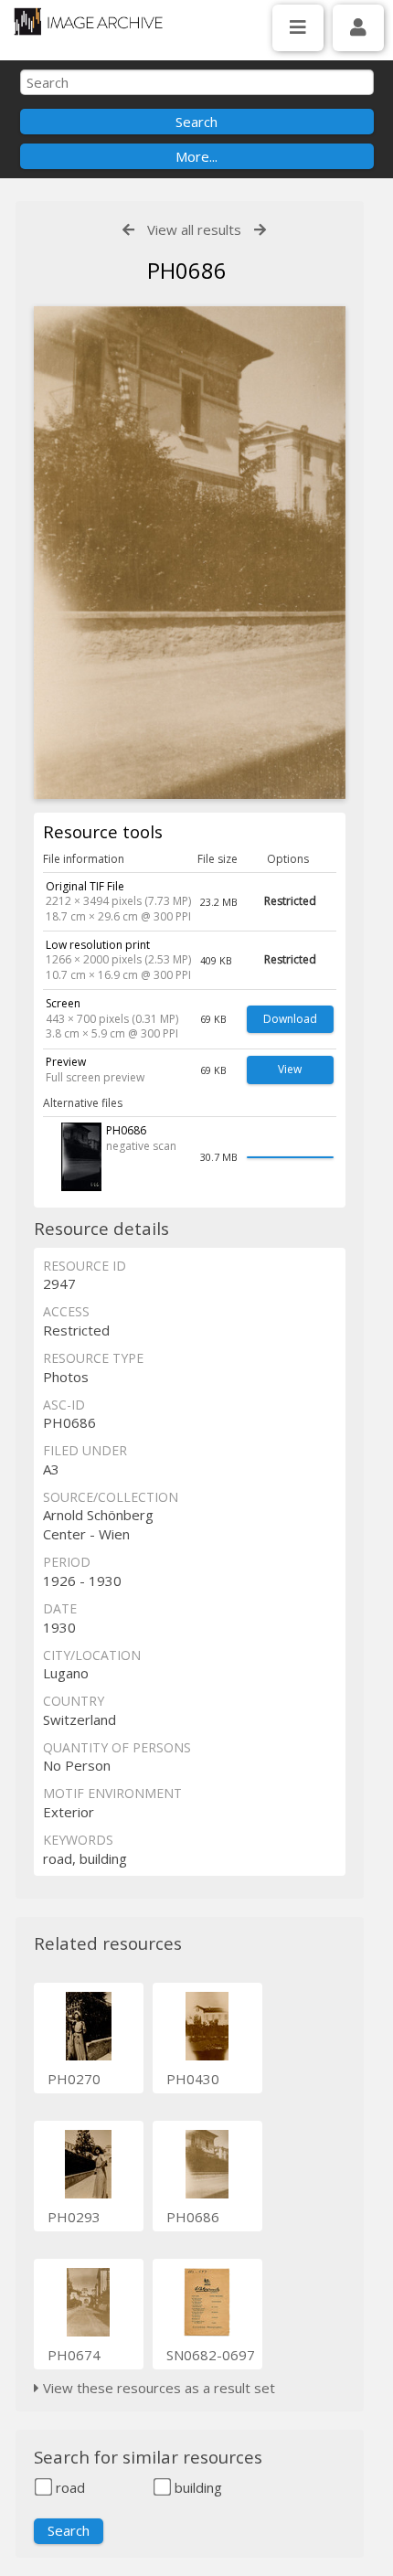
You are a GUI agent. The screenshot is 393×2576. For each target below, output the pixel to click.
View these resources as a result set (157, 2388)
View (290, 1069)
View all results (194, 229)
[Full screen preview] (190, 553)
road (69, 2487)
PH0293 (74, 2217)
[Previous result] (128, 230)
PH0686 (193, 2217)
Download (290, 1019)
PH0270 (74, 2079)
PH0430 (193, 2079)
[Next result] (260, 230)
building (196, 2487)
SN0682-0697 (211, 2355)
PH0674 (74, 2355)
